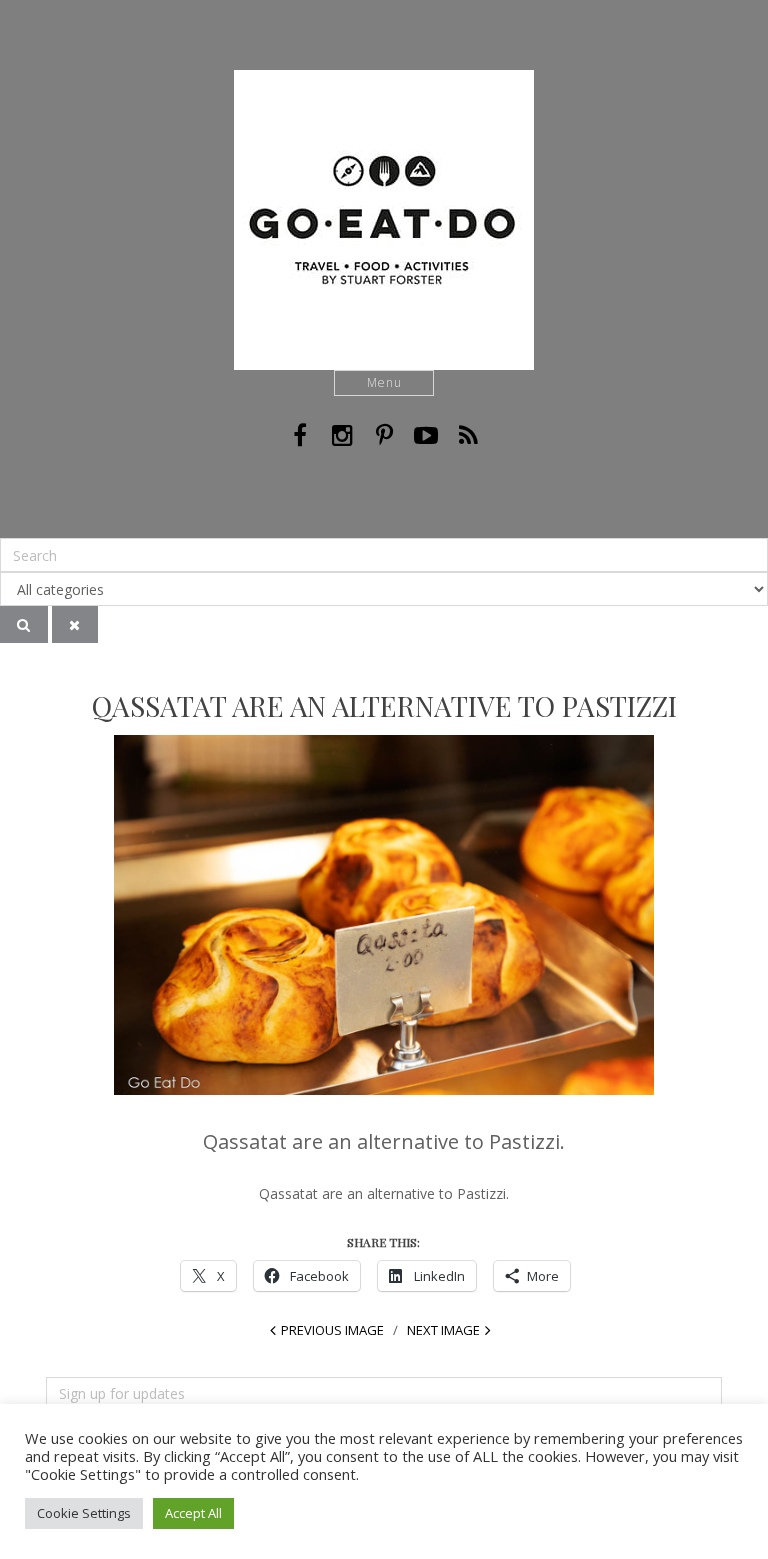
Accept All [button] (193, 1513)
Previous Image (332, 1330)
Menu (384, 382)
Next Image (443, 1330)
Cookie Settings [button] (84, 1513)
